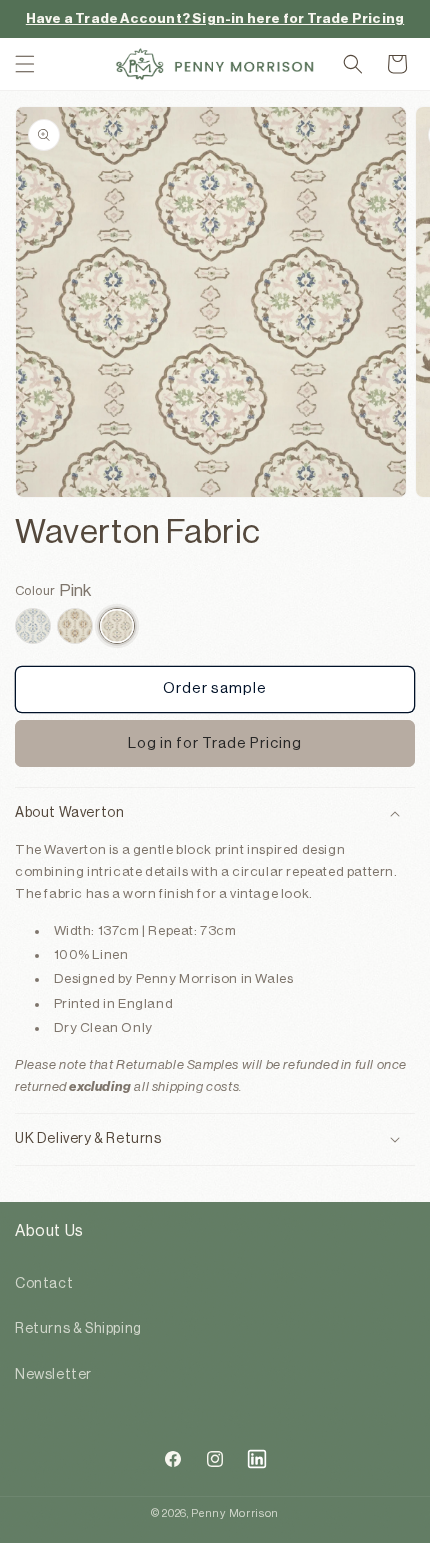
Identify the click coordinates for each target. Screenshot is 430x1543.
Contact (44, 1284)
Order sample (215, 688)
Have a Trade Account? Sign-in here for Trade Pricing (215, 18)
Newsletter (53, 1375)
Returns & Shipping (78, 1329)
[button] (25, 64)
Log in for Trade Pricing (215, 743)
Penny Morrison (235, 1513)
